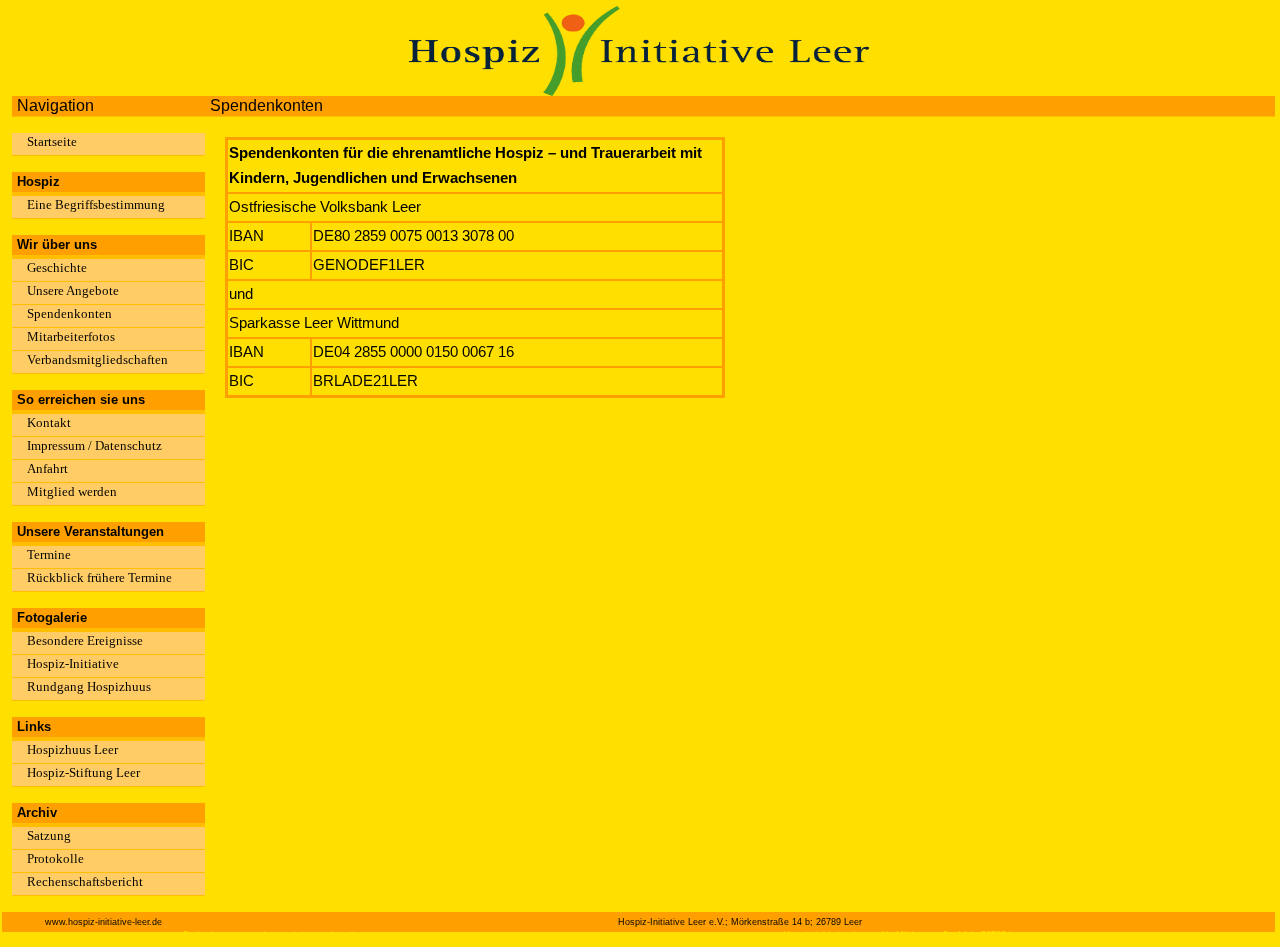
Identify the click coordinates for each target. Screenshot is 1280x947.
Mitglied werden (72, 491)
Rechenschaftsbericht (85, 881)
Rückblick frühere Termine (99, 577)
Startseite (52, 141)
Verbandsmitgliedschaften (97, 359)
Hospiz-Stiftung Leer (83, 772)
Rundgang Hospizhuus (89, 686)
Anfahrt (47, 468)
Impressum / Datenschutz (94, 445)
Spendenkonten (69, 313)
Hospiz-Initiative (73, 663)
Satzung (49, 835)
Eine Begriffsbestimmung (96, 204)
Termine (49, 554)
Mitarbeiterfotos (71, 336)
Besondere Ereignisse (85, 640)
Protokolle (55, 858)
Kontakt (49, 422)
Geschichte (57, 267)
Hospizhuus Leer (72, 749)
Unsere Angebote (73, 290)
